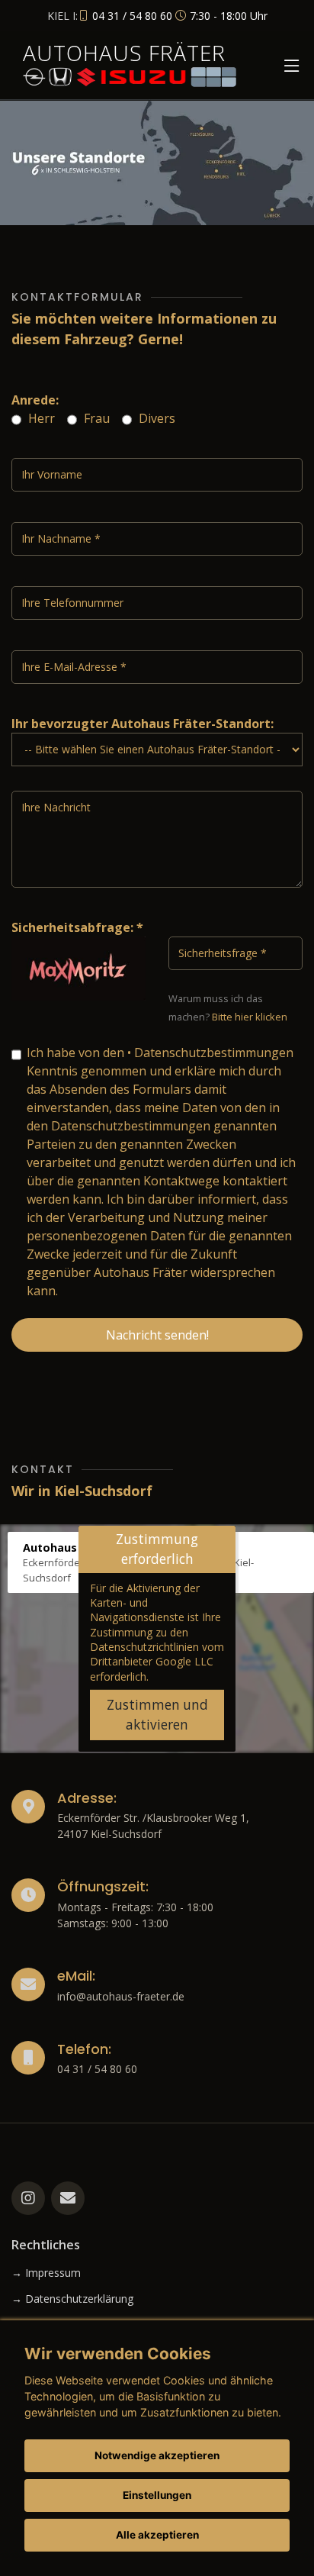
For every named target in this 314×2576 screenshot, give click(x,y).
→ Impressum (46, 2273)
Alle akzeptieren (157, 2535)
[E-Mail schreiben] (68, 2198)
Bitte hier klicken (250, 1017)
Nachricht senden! (157, 1335)
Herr (40, 418)
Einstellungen (157, 2495)
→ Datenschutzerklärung (72, 2299)
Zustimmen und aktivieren (157, 1715)
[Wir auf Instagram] (28, 2198)
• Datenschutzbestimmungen (210, 1053)
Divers (155, 418)
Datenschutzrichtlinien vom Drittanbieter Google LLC (157, 1654)
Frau (95, 418)
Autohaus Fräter (124, 53)
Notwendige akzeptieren (157, 2455)
